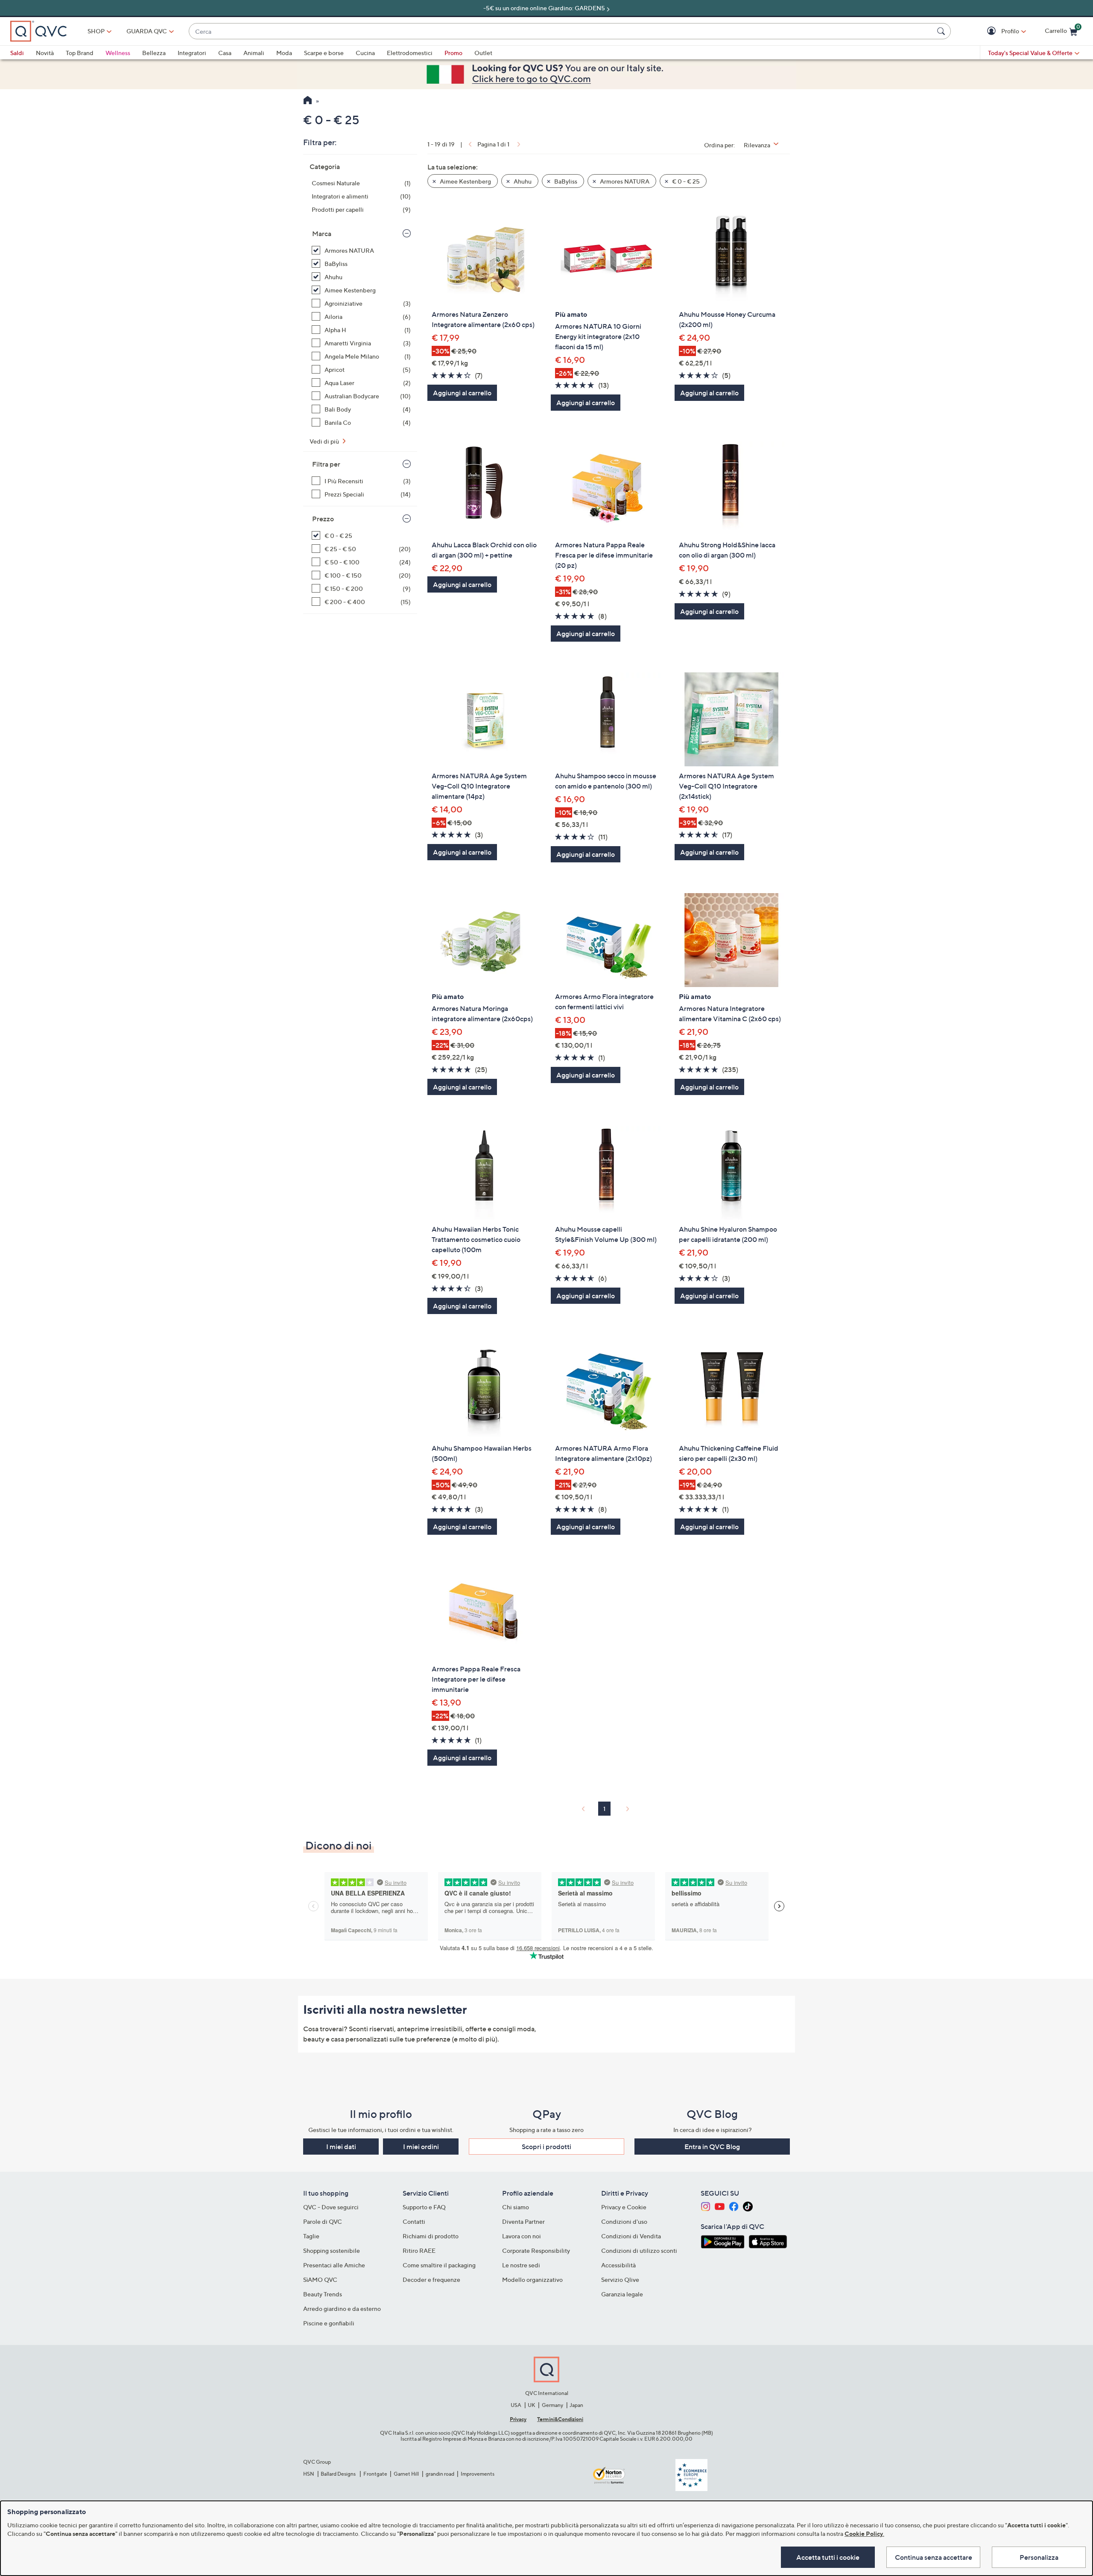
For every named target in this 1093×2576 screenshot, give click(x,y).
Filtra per (326, 464)
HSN (309, 2474)
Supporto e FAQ (424, 2207)
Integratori (192, 53)
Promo (453, 53)
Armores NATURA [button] (624, 181)
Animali (254, 53)
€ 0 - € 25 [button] (685, 181)
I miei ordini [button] (421, 2147)
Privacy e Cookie (624, 2207)
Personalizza (1039, 2557)
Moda (284, 53)
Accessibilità (618, 2265)
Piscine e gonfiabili (329, 2323)
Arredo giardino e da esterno (342, 2309)
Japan (576, 2405)
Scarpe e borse (324, 53)
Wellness (118, 53)
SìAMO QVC (320, 2280)
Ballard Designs (339, 2474)
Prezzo (323, 519)
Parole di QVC (323, 2221)
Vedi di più (325, 441)
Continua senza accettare (934, 2557)
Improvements (478, 2474)
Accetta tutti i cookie (828, 2557)
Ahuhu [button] (522, 181)
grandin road (440, 2474)
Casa (225, 53)
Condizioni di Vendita (631, 2236)
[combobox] (561, 31)
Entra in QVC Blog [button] (712, 2147)
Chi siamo (516, 2207)
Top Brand (80, 53)
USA (516, 2405)
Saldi (17, 53)
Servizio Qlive (620, 2280)
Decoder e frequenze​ (431, 2280)
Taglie (311, 2236)
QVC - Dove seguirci (331, 2207)
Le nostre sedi (521, 2265)
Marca (322, 234)
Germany (552, 2405)
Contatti (414, 2221)
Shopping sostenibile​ (332, 2250)
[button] (992, 31)
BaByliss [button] (565, 181)
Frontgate (375, 2474)
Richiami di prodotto (431, 2236)
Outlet (483, 53)
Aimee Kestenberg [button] (465, 181)
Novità (45, 53)
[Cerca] (942, 31)
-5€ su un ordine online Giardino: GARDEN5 (544, 8)
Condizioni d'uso (624, 2221)
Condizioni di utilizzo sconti (639, 2250)
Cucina (365, 53)
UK (531, 2405)
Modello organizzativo (532, 2280)
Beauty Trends (323, 2294)
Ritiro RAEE (419, 2250)
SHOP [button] (96, 31)
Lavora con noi (522, 2236)
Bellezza (154, 53)
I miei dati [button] (341, 2147)
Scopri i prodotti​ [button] (546, 2147)
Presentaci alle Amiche (334, 2265)
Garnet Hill (406, 2474)
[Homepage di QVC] (308, 101)
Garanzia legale (622, 2294)
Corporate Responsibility (536, 2250)
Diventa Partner (523, 2221)
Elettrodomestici (410, 53)
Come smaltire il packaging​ (439, 2265)
